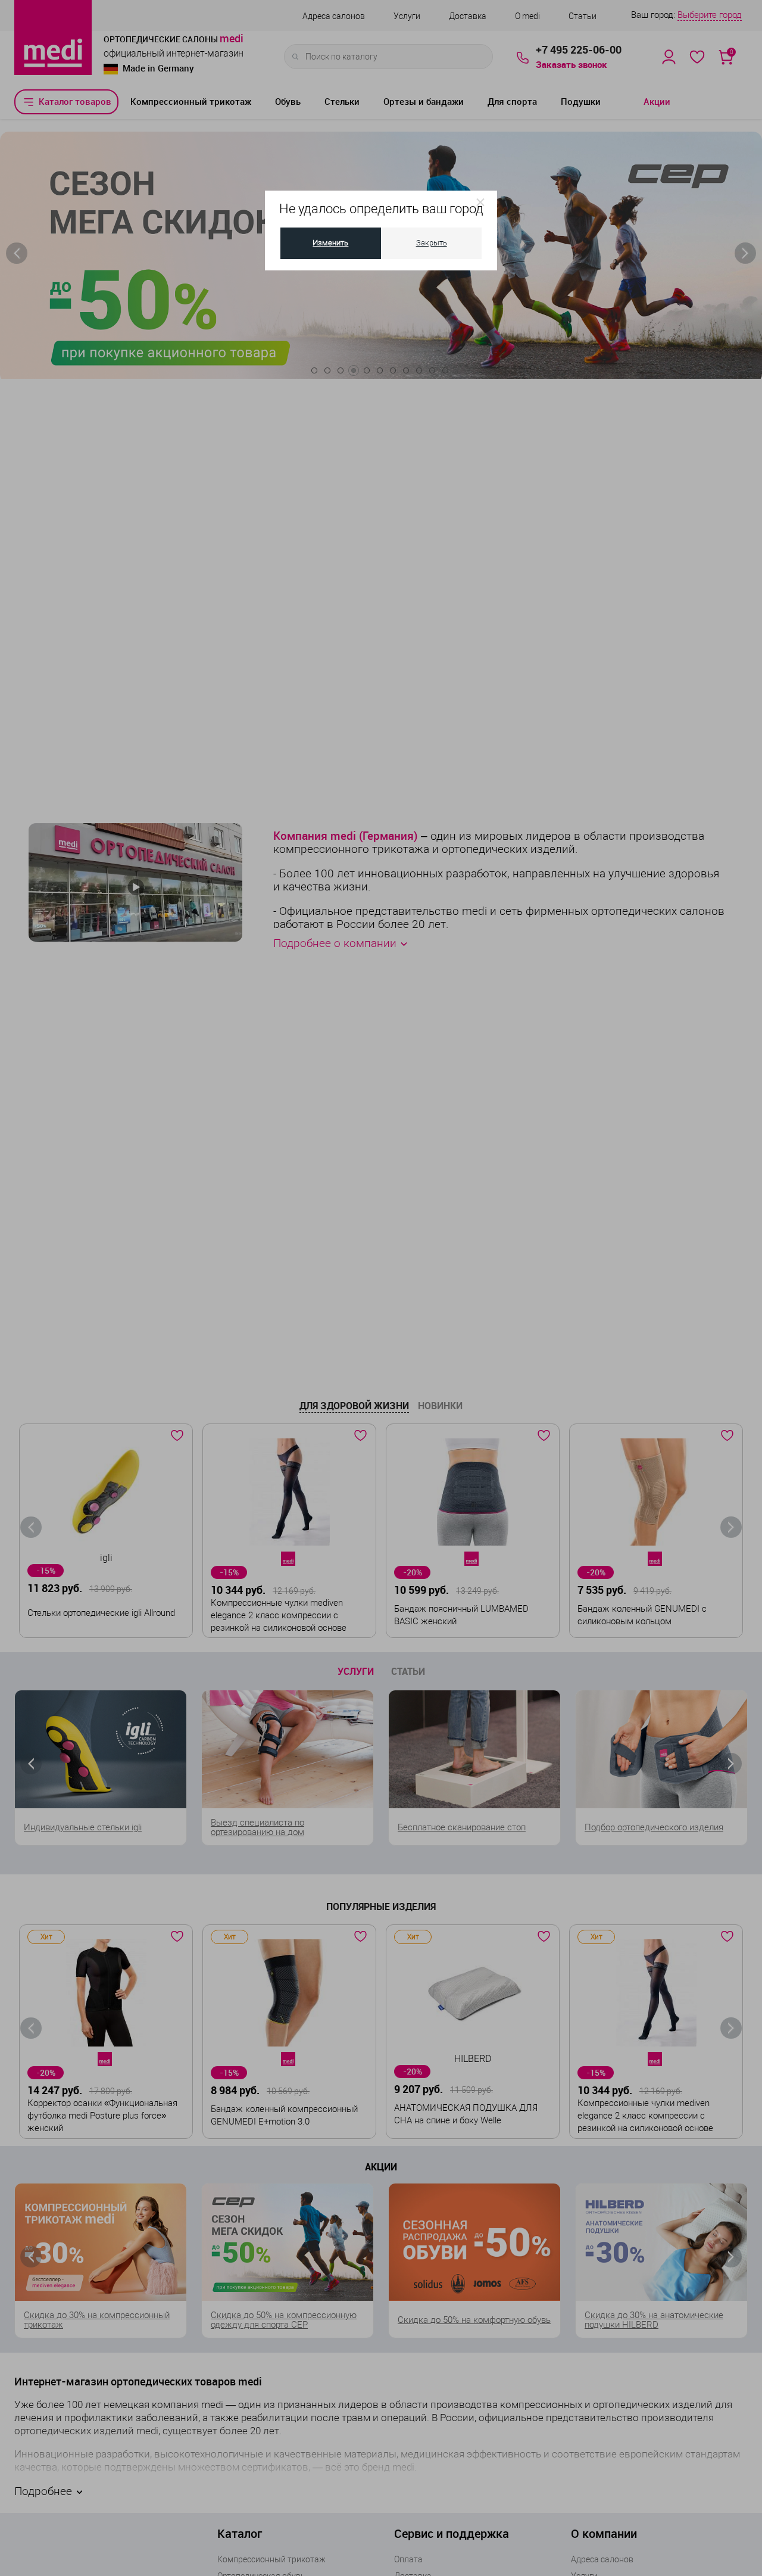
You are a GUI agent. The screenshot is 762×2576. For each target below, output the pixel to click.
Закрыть (432, 243)
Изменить (330, 243)
